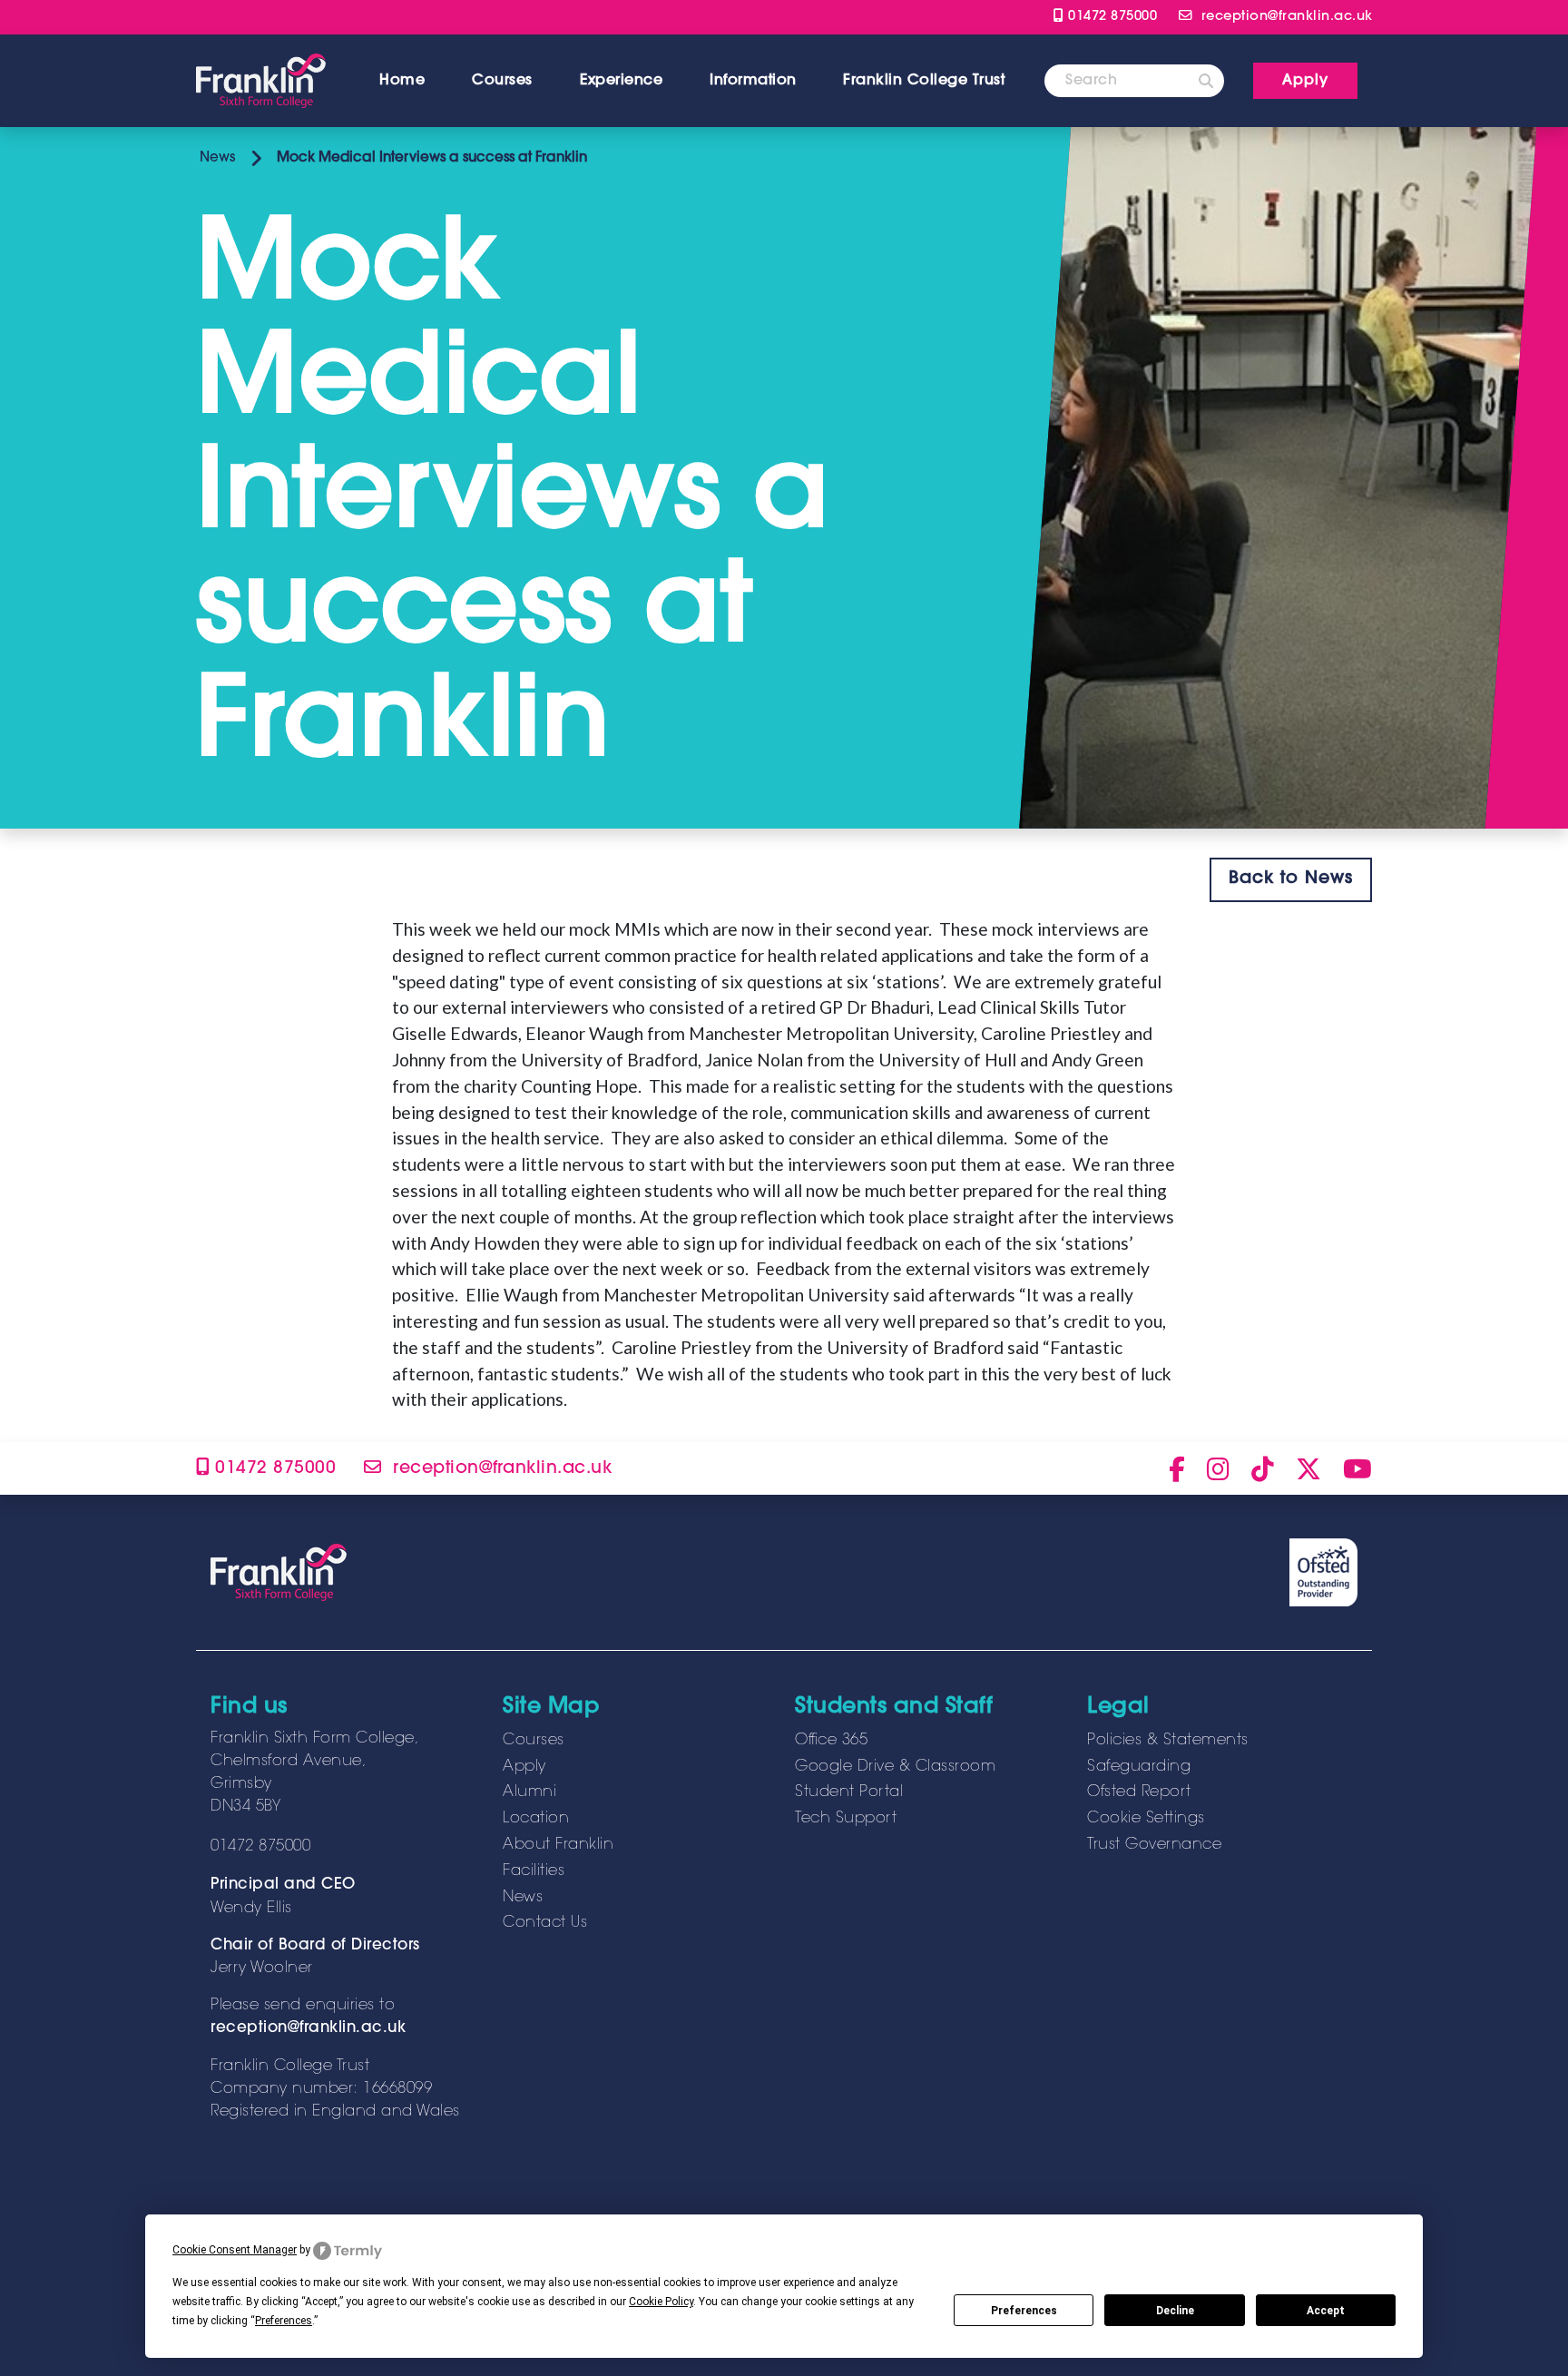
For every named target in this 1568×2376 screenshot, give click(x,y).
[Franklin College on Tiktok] (1263, 1468)
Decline (1175, 2311)
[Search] (1206, 81)
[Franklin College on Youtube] (1357, 1468)
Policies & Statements (1168, 1741)
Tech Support (846, 1819)
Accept (1326, 2311)
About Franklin (558, 1845)
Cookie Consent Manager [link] (235, 2250)
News (216, 158)
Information (753, 81)
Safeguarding (1139, 1767)
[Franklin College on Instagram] (1218, 1468)
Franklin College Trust (924, 81)
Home (402, 81)
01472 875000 (1110, 17)
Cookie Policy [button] (661, 2302)
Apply (524, 1767)
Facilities (534, 1871)
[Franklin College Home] (261, 81)
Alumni (529, 1792)
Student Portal (849, 1792)
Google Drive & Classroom (895, 1767)
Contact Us (545, 1923)
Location (536, 1819)
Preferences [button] (284, 2321)
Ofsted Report (1139, 1792)
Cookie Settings (1146, 1819)
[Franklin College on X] (1308, 1468)
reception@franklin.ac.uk (308, 2028)
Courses (502, 81)
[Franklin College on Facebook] (1177, 1468)
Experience (621, 81)
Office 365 (831, 1741)
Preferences (1024, 2311)
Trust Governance (1154, 1845)
